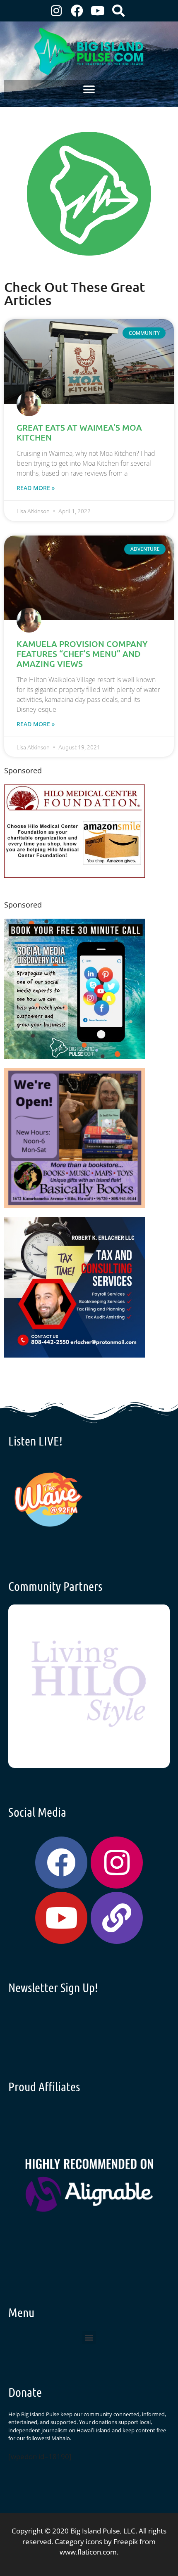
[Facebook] (77, 11)
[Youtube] (98, 11)
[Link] (117, 1918)
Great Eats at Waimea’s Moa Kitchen (79, 432)
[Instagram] (56, 11)
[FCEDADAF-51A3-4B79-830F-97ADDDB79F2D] (75, 1355)
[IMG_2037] (75, 1056)
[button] (89, 89)
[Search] (118, 11)
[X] (75, 875)
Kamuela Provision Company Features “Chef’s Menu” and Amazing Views (82, 654)
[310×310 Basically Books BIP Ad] (75, 1205)
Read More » (36, 488)
